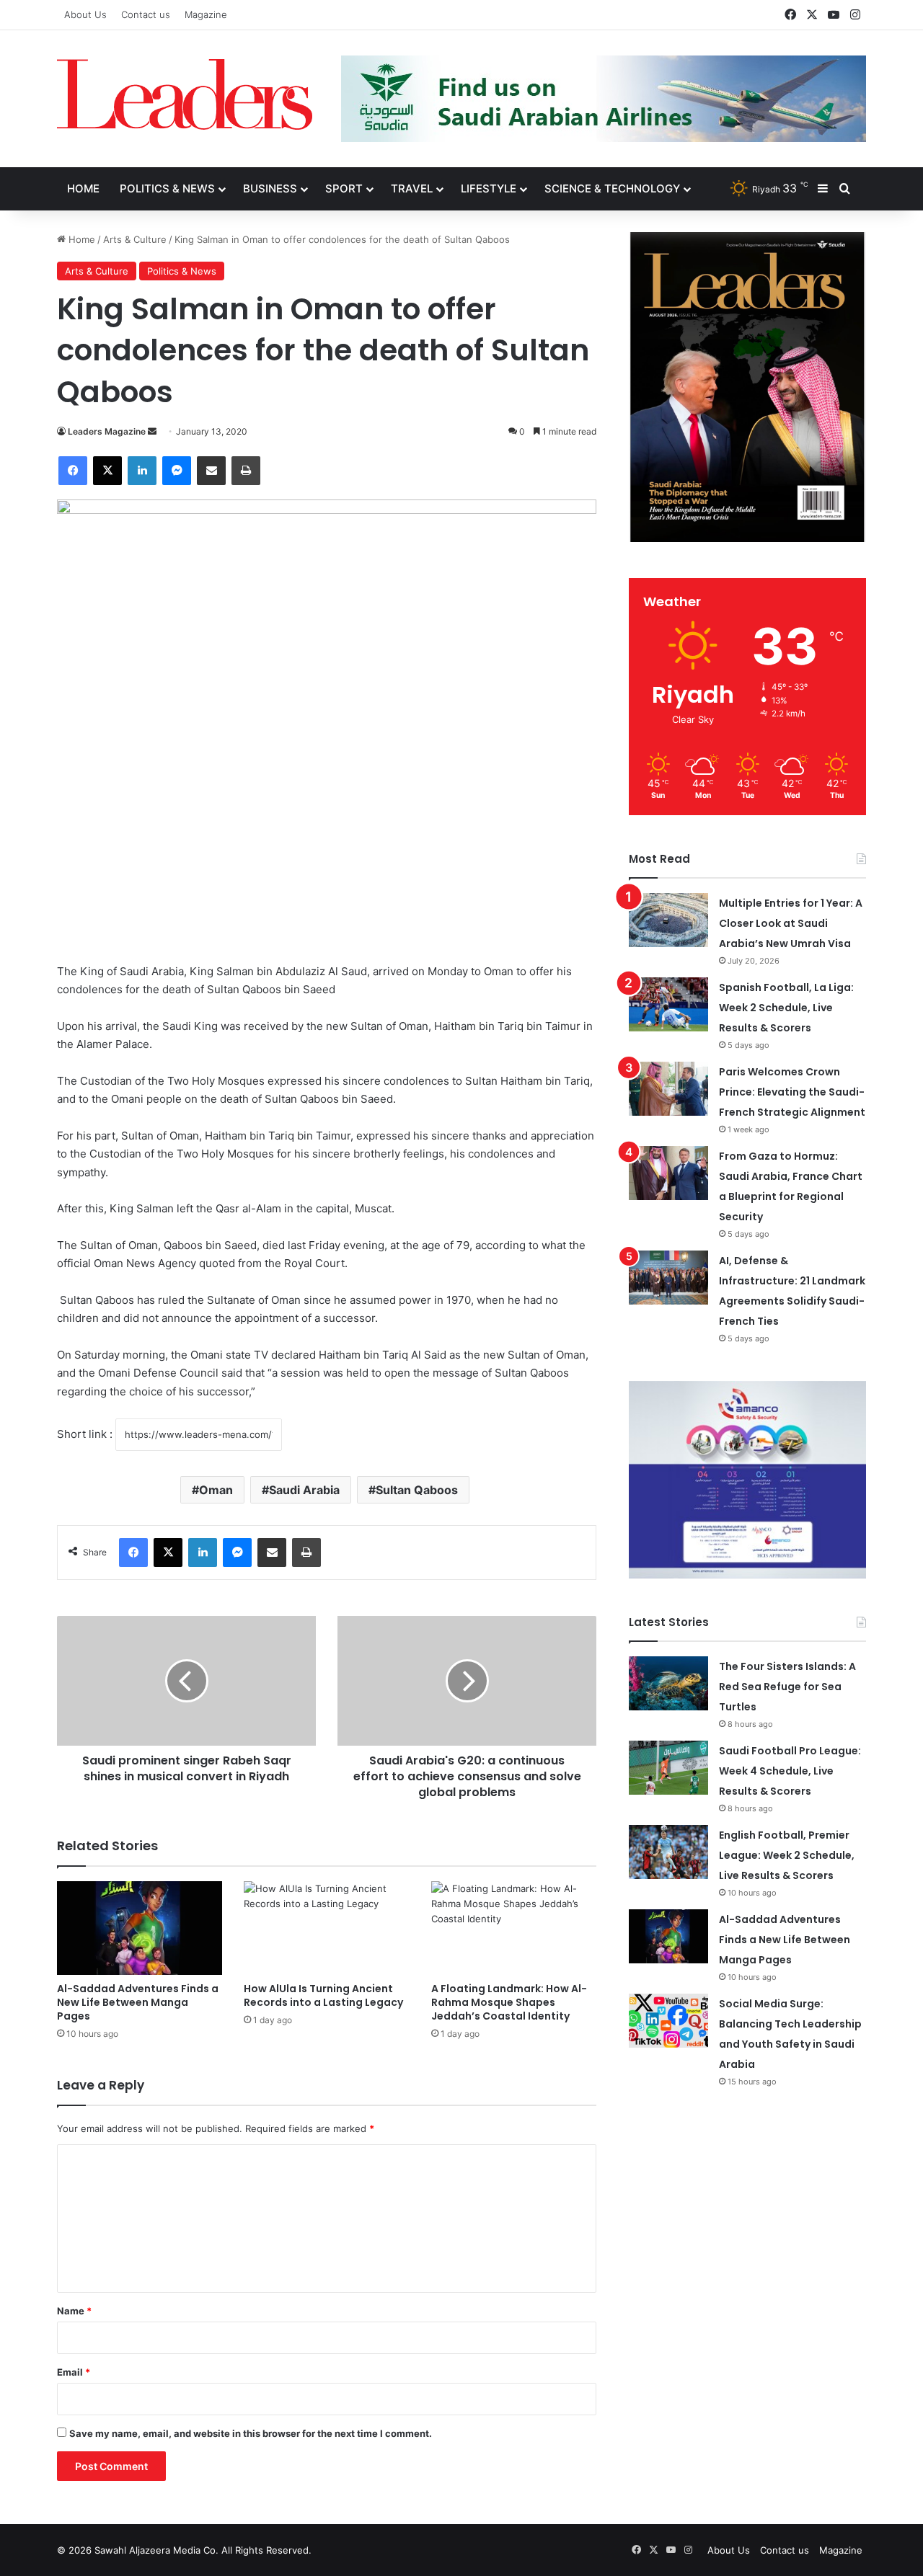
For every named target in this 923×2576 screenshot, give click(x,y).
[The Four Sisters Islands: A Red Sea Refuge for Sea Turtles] (668, 1683)
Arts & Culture (135, 239)
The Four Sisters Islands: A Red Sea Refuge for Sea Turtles (787, 1687)
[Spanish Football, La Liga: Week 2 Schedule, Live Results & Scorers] (668, 1004)
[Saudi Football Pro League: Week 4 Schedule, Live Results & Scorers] (668, 1768)
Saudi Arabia (304, 1490)
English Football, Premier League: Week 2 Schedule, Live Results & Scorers (787, 1855)
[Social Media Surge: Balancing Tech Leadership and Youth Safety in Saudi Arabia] (668, 2021)
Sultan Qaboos (417, 1490)
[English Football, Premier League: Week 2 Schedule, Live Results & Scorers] (668, 1852)
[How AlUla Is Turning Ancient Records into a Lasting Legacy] (326, 1928)
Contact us (146, 14)
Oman (216, 1490)
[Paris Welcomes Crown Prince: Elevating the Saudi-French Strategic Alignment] (668, 1089)
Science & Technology (612, 188)
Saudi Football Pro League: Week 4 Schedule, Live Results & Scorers (790, 1771)
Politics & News (167, 188)
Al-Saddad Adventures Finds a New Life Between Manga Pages (138, 2002)
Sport (344, 188)
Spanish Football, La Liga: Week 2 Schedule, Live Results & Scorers (786, 1008)
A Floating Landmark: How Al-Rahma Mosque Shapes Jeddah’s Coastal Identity (509, 2002)
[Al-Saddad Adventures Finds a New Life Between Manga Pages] (140, 1928)
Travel (412, 188)
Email (74, 2372)
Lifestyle (489, 188)
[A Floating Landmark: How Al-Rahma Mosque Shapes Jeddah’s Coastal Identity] (514, 1928)
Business (270, 188)
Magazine (206, 14)
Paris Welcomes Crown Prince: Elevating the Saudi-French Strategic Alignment (792, 1092)
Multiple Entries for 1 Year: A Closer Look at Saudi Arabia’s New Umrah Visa (791, 923)
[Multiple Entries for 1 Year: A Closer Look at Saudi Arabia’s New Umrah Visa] (668, 920)
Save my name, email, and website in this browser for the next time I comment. (251, 2433)
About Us (85, 14)
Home (83, 188)
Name (74, 2311)
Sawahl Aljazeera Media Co (155, 2550)
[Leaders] (185, 94)
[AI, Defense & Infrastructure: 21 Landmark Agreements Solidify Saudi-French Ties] (668, 1278)
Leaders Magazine (107, 431)
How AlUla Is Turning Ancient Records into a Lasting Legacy (323, 1995)
